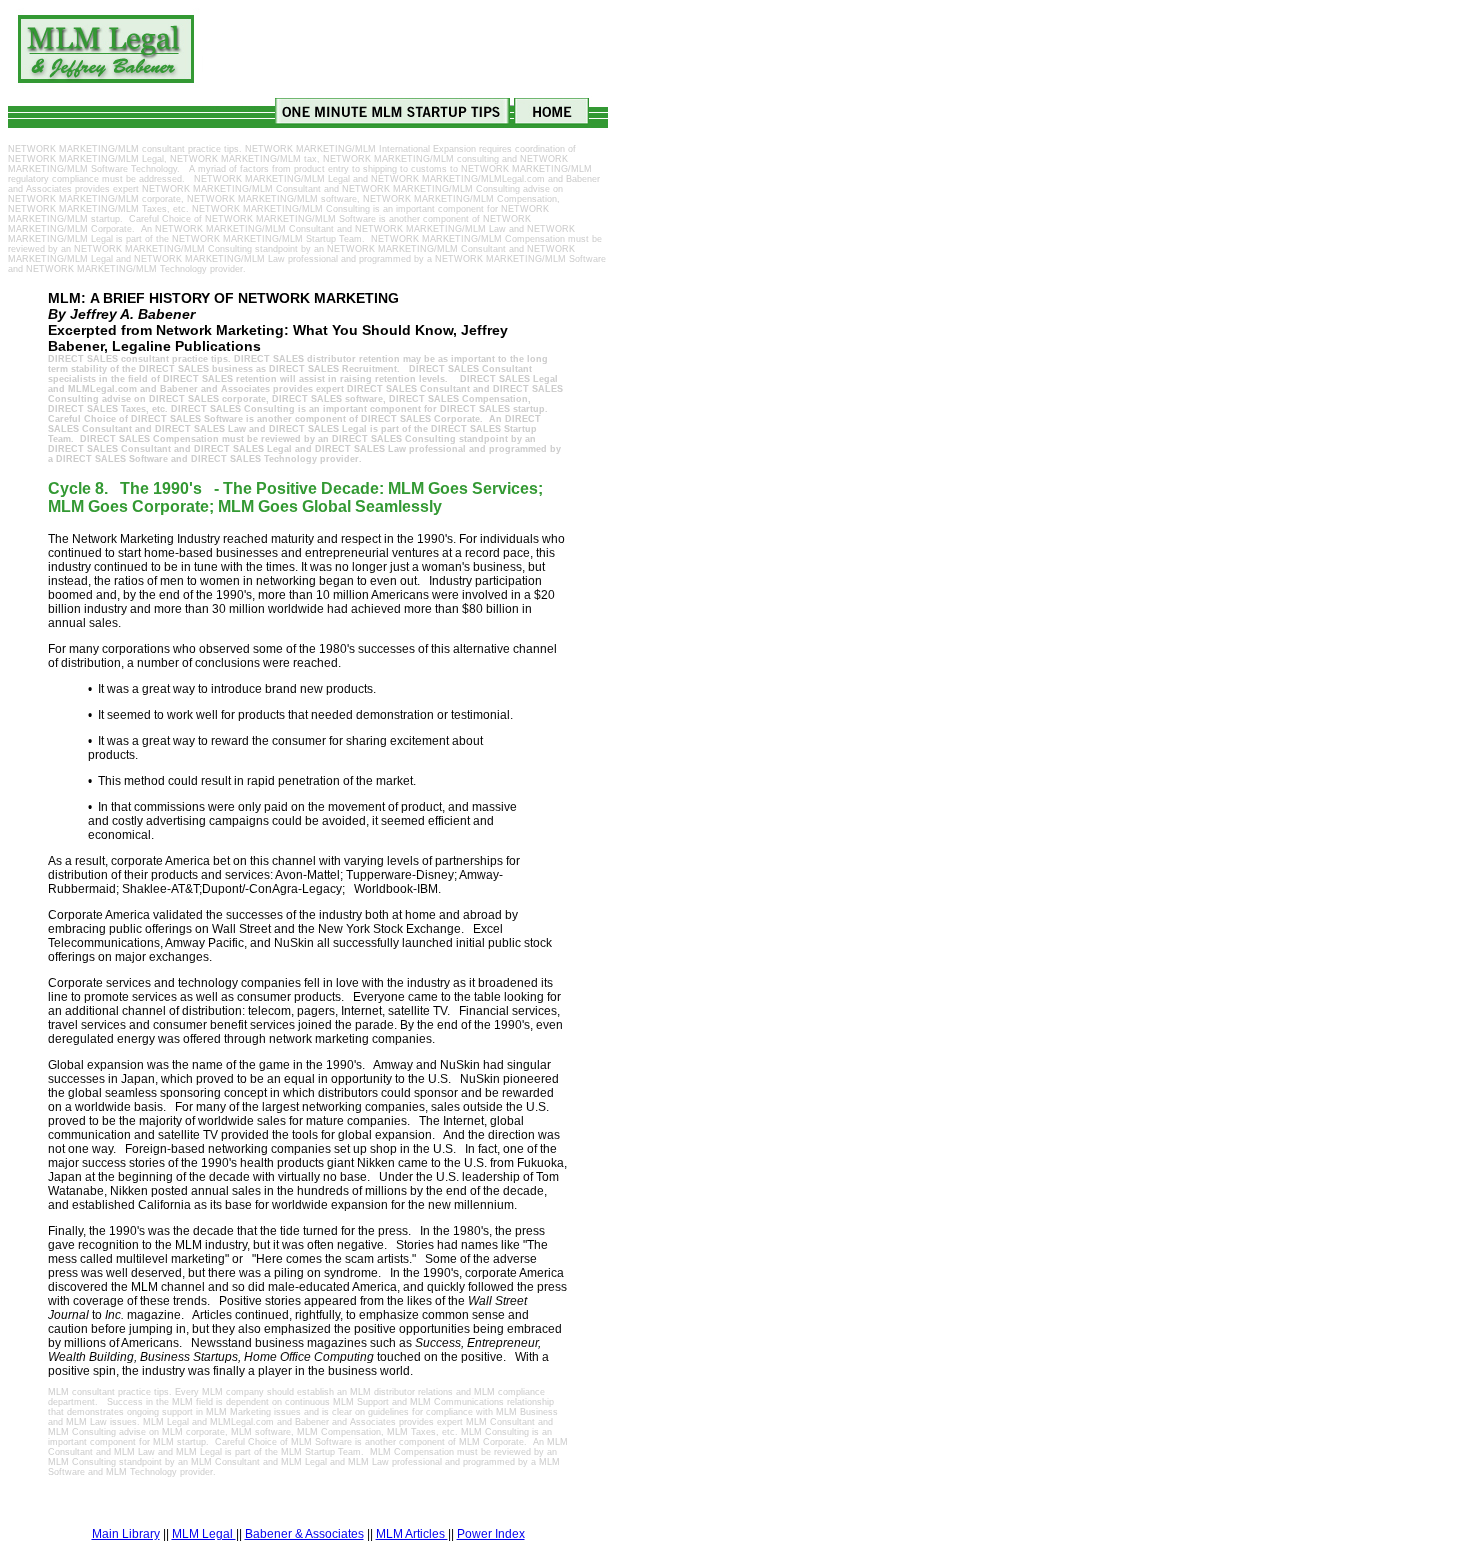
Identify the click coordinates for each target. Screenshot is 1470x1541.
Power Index (491, 1534)
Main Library (126, 1534)
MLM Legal (204, 1534)
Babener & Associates (304, 1534)
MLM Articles (412, 1534)
